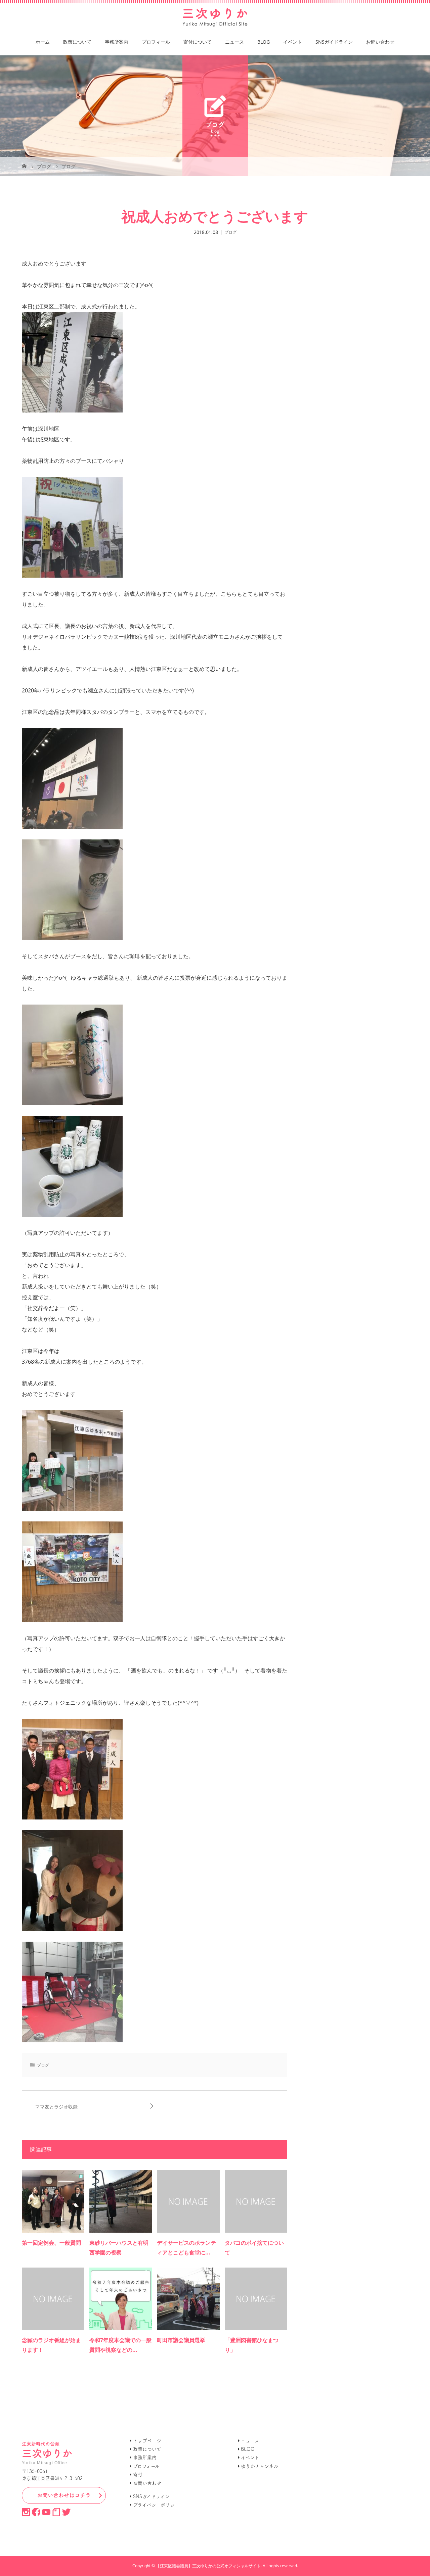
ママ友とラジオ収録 (56, 2107)
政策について (77, 42)
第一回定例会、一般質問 (51, 2243)
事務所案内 (117, 42)
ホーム (43, 42)
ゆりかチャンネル (260, 2466)
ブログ (230, 232)
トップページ (147, 2441)
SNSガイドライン (334, 42)
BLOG (264, 42)
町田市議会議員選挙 (181, 2340)
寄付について (198, 42)
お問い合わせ (380, 42)
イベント (293, 42)
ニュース (234, 42)
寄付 (138, 2475)
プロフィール (156, 42)
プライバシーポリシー (156, 2505)
